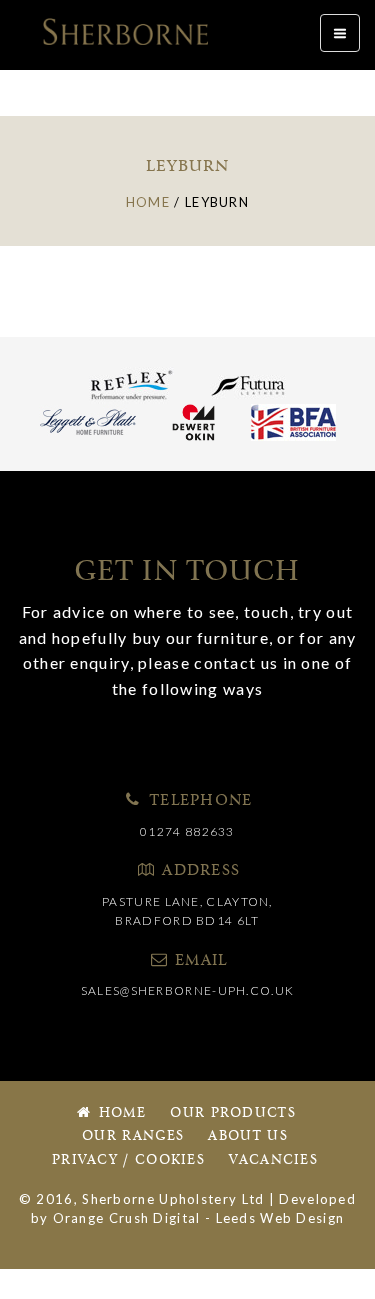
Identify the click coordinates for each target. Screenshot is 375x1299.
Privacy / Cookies (128, 1160)
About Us (247, 1136)
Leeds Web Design (280, 1218)
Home (120, 1113)
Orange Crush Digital (127, 1218)
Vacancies (273, 1160)
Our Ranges (133, 1136)
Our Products (233, 1113)
